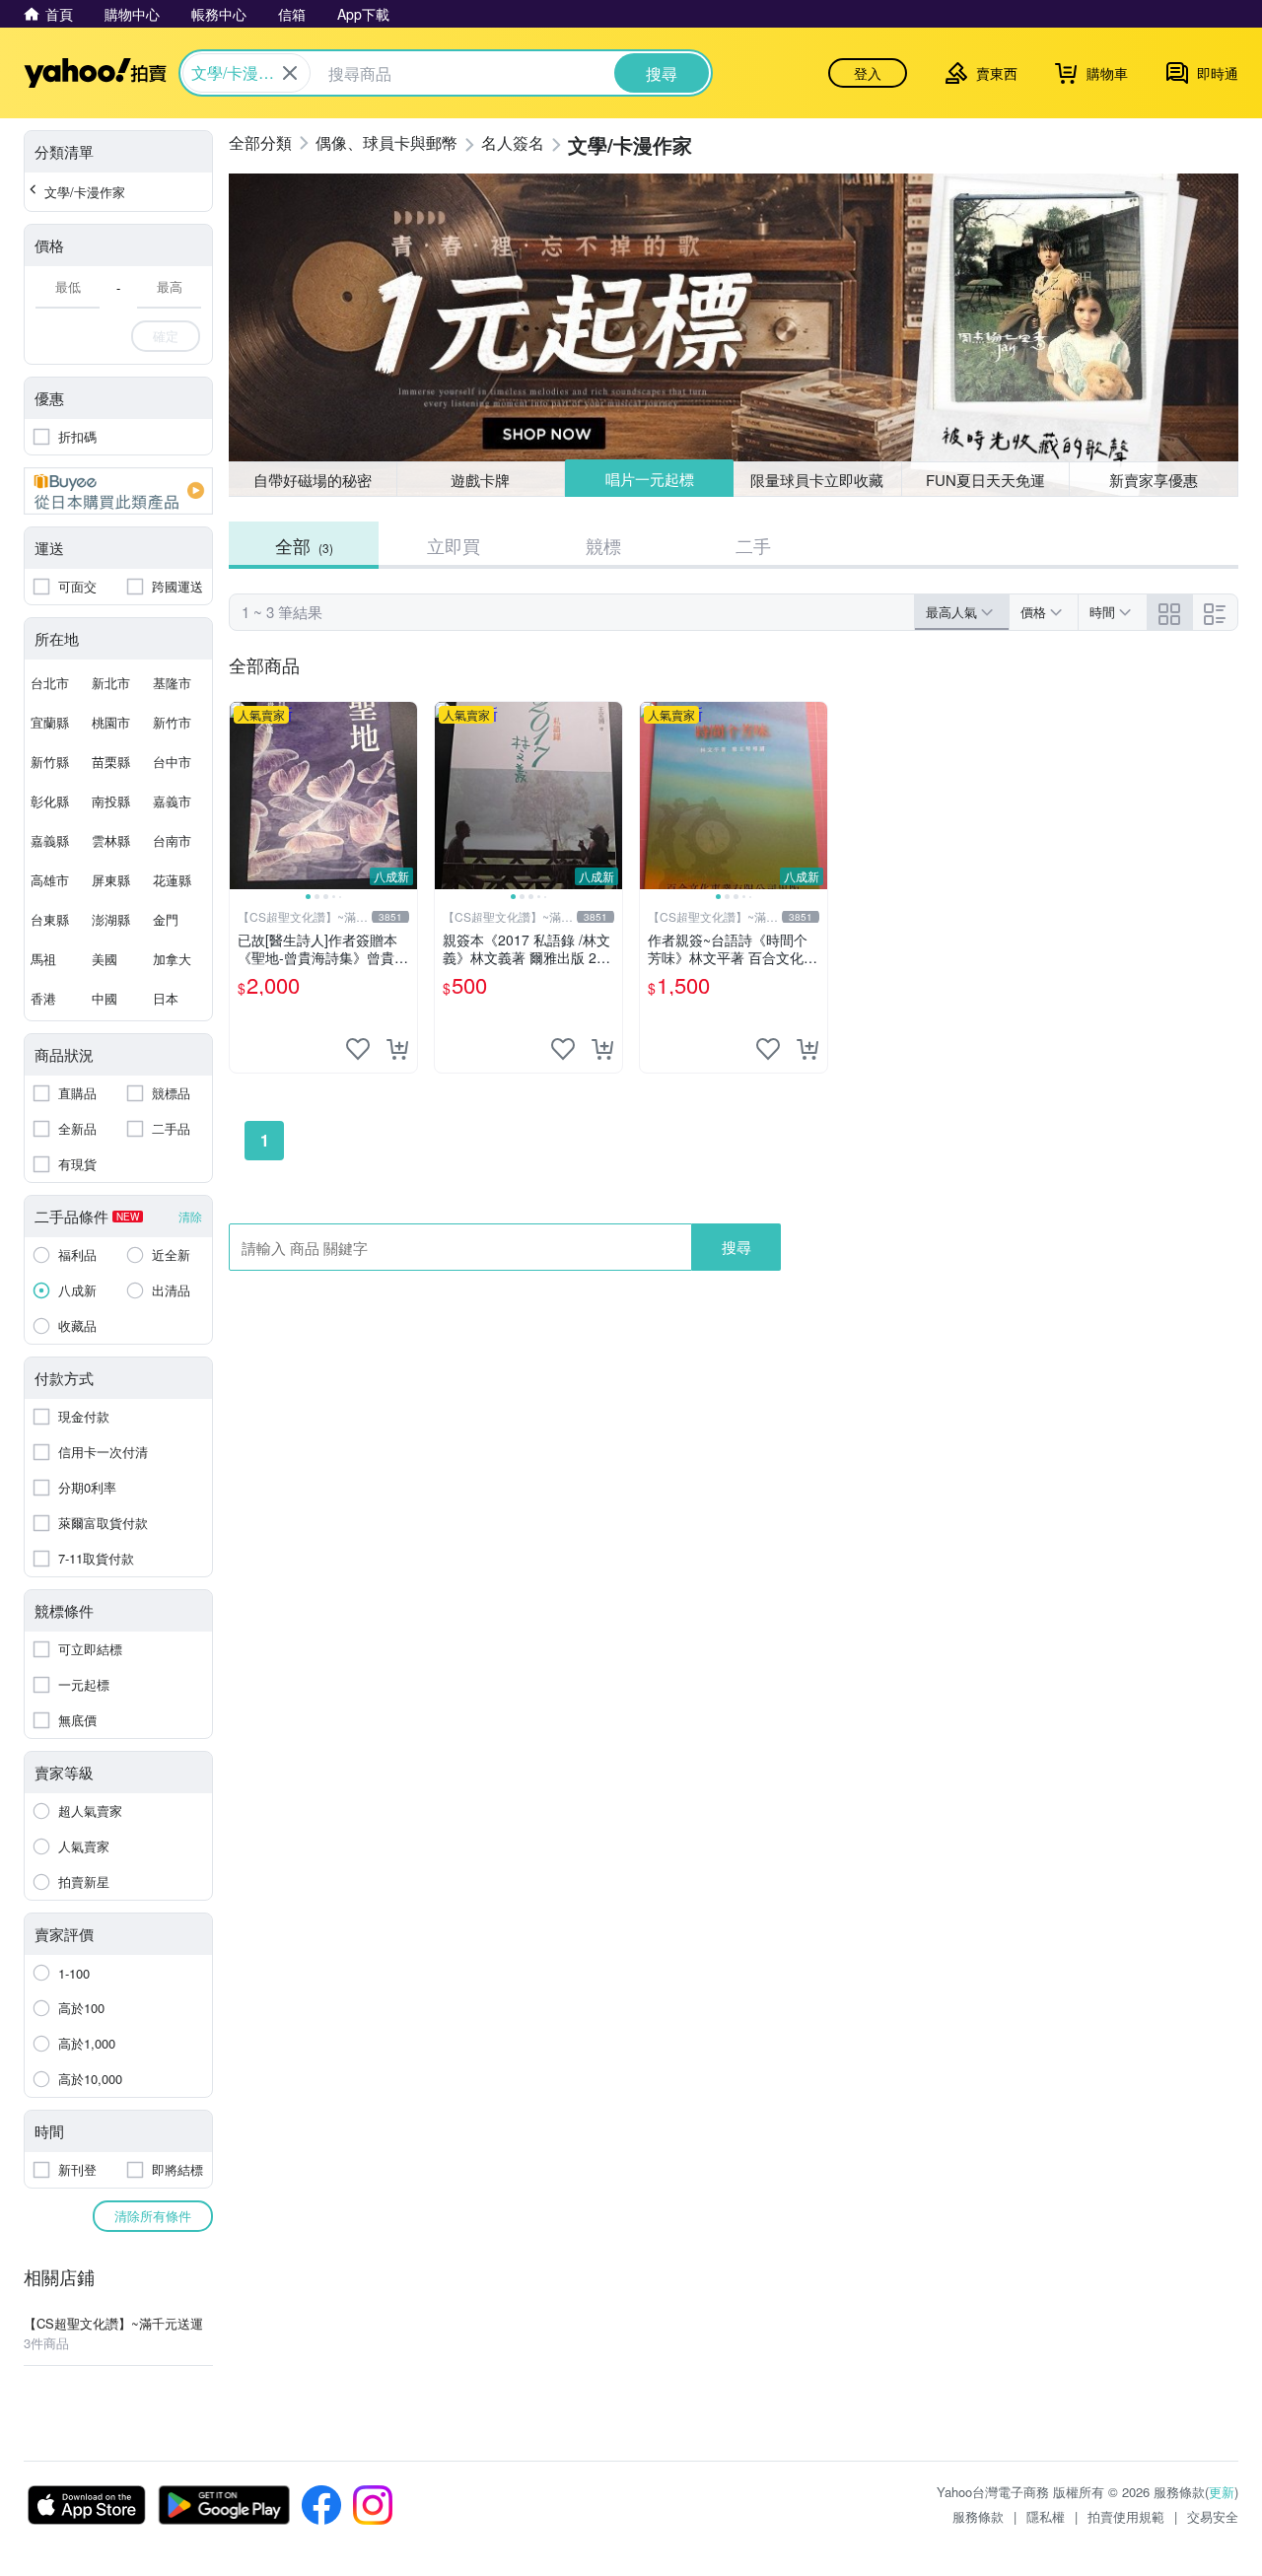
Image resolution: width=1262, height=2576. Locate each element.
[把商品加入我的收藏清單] (358, 1049)
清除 (190, 1216)
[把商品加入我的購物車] (397, 1049)
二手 (753, 545)
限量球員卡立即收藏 (817, 480)
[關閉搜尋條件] (290, 73)
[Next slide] (404, 796)
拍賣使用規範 (1126, 2516)
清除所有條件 (153, 2216)
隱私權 (1046, 2516)
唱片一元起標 (650, 479)
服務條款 (978, 2516)
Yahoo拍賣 (95, 73)
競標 (603, 545)
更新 (1222, 2492)
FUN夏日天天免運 (985, 480)
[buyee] (118, 491)
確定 (166, 336)
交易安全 (1213, 2516)
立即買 (454, 545)
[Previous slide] (243, 796)
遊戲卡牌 (480, 480)
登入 (868, 73)
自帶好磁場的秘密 (313, 480)
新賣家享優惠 (1154, 480)
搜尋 (736, 1247)
